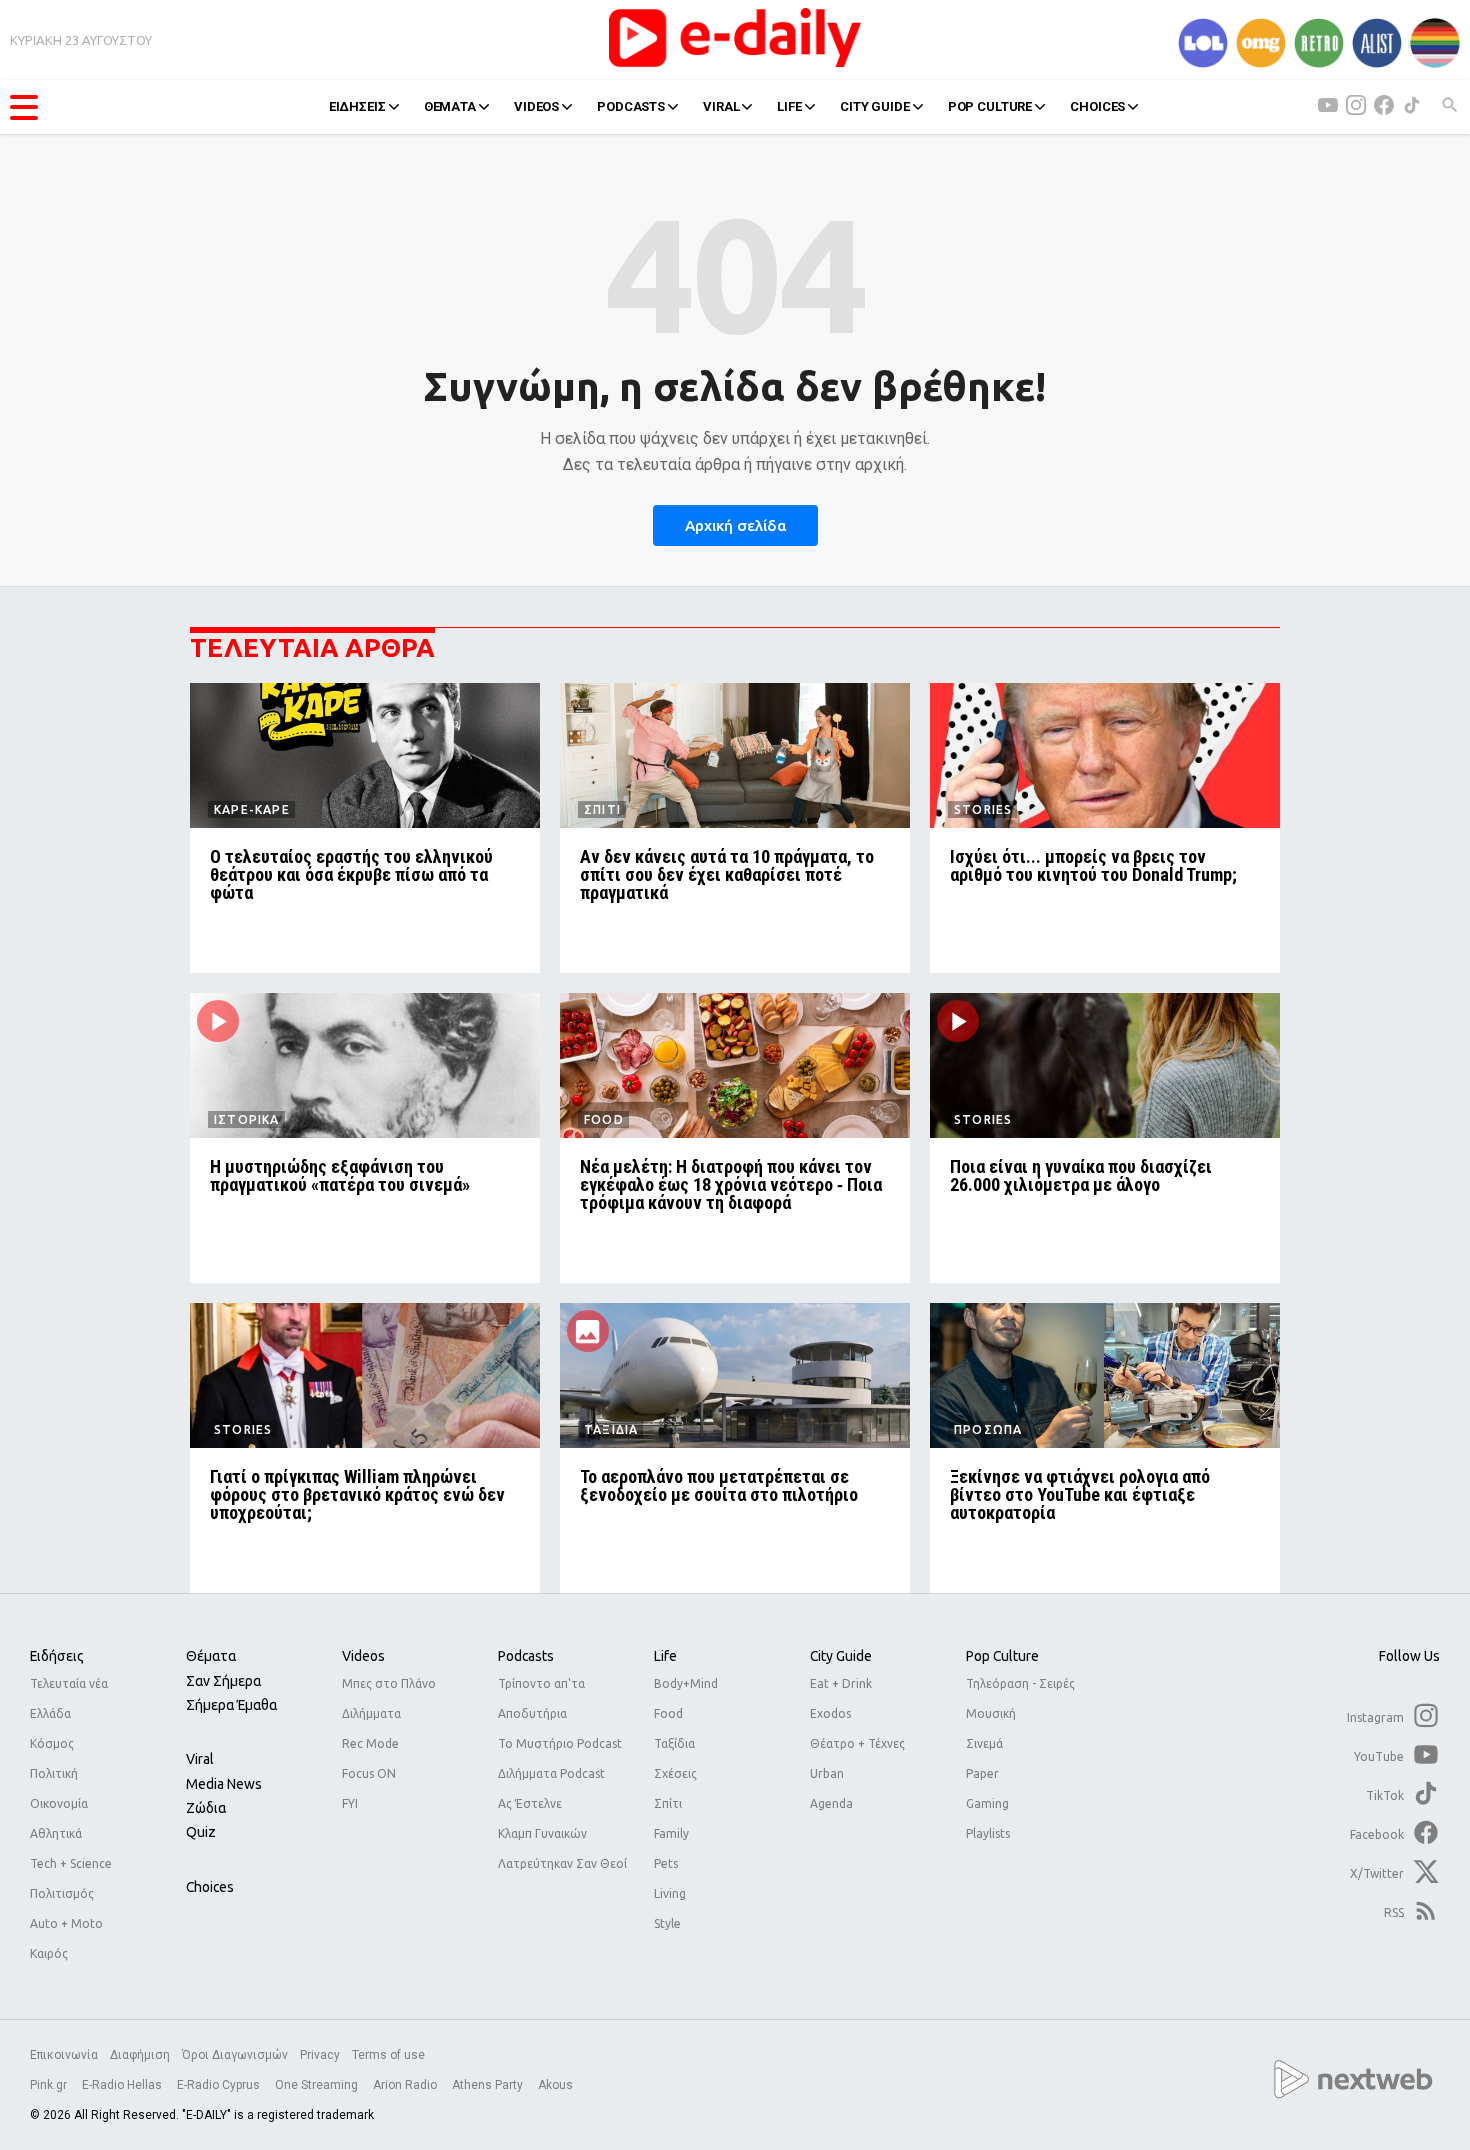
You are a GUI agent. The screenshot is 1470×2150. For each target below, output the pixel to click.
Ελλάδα (50, 1713)
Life (665, 1656)
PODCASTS (631, 106)
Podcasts (526, 1656)
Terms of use (388, 2055)
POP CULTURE (990, 106)
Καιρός (49, 1953)
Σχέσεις (675, 1773)
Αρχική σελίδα (735, 525)
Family (671, 1833)
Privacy (320, 2055)
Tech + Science (71, 1863)
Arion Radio (406, 2085)
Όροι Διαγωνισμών (235, 2055)
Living (670, 1893)
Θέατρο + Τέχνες (857, 1743)
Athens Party (489, 2085)
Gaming (987, 1803)
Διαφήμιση (140, 2055)
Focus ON (369, 1773)
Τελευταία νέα (69, 1683)
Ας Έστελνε (530, 1803)
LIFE (789, 106)
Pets (666, 1863)
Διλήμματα (371, 1713)
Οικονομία (59, 1803)
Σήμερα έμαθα (231, 1705)
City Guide (841, 1656)
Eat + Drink (841, 1683)
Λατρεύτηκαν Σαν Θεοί (562, 1863)
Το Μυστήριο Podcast (560, 1743)
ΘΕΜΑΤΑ (450, 106)
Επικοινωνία (64, 2055)
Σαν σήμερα (223, 1681)
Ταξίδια (674, 1743)
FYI (350, 1803)
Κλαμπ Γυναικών (542, 1833)
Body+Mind (686, 1683)
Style (667, 1923)
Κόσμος (52, 1743)
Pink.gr (50, 2085)
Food (668, 1713)
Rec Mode (370, 1743)
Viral (200, 1759)
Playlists (988, 1833)
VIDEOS (536, 106)
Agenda (831, 1803)
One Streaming (318, 2085)
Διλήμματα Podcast (551, 1773)
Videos (363, 1656)
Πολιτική (54, 1773)
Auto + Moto (66, 1923)
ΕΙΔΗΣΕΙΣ (357, 106)
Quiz (201, 1832)
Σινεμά (984, 1743)
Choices (210, 1887)
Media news (224, 1784)
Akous (555, 2085)
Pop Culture (1002, 1656)
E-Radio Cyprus (220, 2085)
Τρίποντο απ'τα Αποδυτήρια (541, 1698)
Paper (982, 1773)
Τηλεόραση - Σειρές (1020, 1683)
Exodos (830, 1713)
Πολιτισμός (62, 1893)
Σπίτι (668, 1803)
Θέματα (211, 1656)
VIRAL (721, 106)
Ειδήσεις (57, 1656)
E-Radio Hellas (123, 2085)
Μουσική (991, 1713)
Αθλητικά (56, 1833)
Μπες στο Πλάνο (389, 1683)
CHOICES (1097, 106)
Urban (827, 1773)
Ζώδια (206, 1808)
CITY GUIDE (875, 106)
